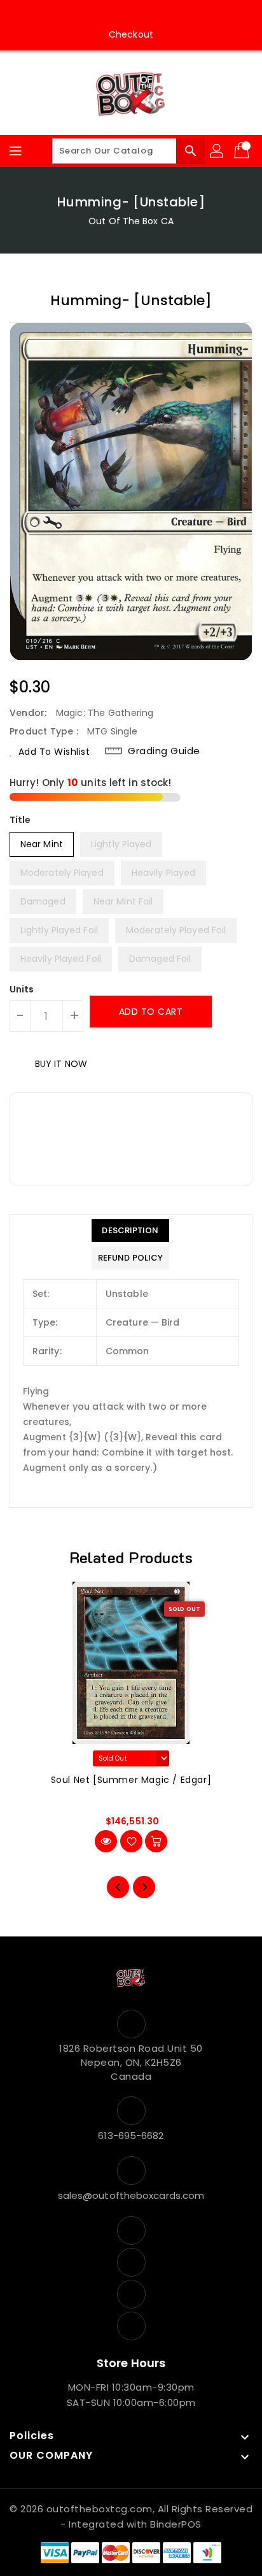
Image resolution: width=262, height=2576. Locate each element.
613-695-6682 (131, 2136)
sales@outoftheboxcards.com (131, 2195)
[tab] (130, 1231)
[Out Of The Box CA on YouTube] (143, 15)
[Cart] (243, 151)
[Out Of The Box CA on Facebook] (95, 15)
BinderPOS (176, 2524)
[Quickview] (106, 1841)
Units (22, 989)
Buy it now (61, 1064)
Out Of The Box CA (131, 221)
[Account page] (217, 151)
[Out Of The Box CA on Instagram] (119, 15)
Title (20, 820)
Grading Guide (164, 751)
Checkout (131, 34)
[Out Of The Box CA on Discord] (167, 15)
